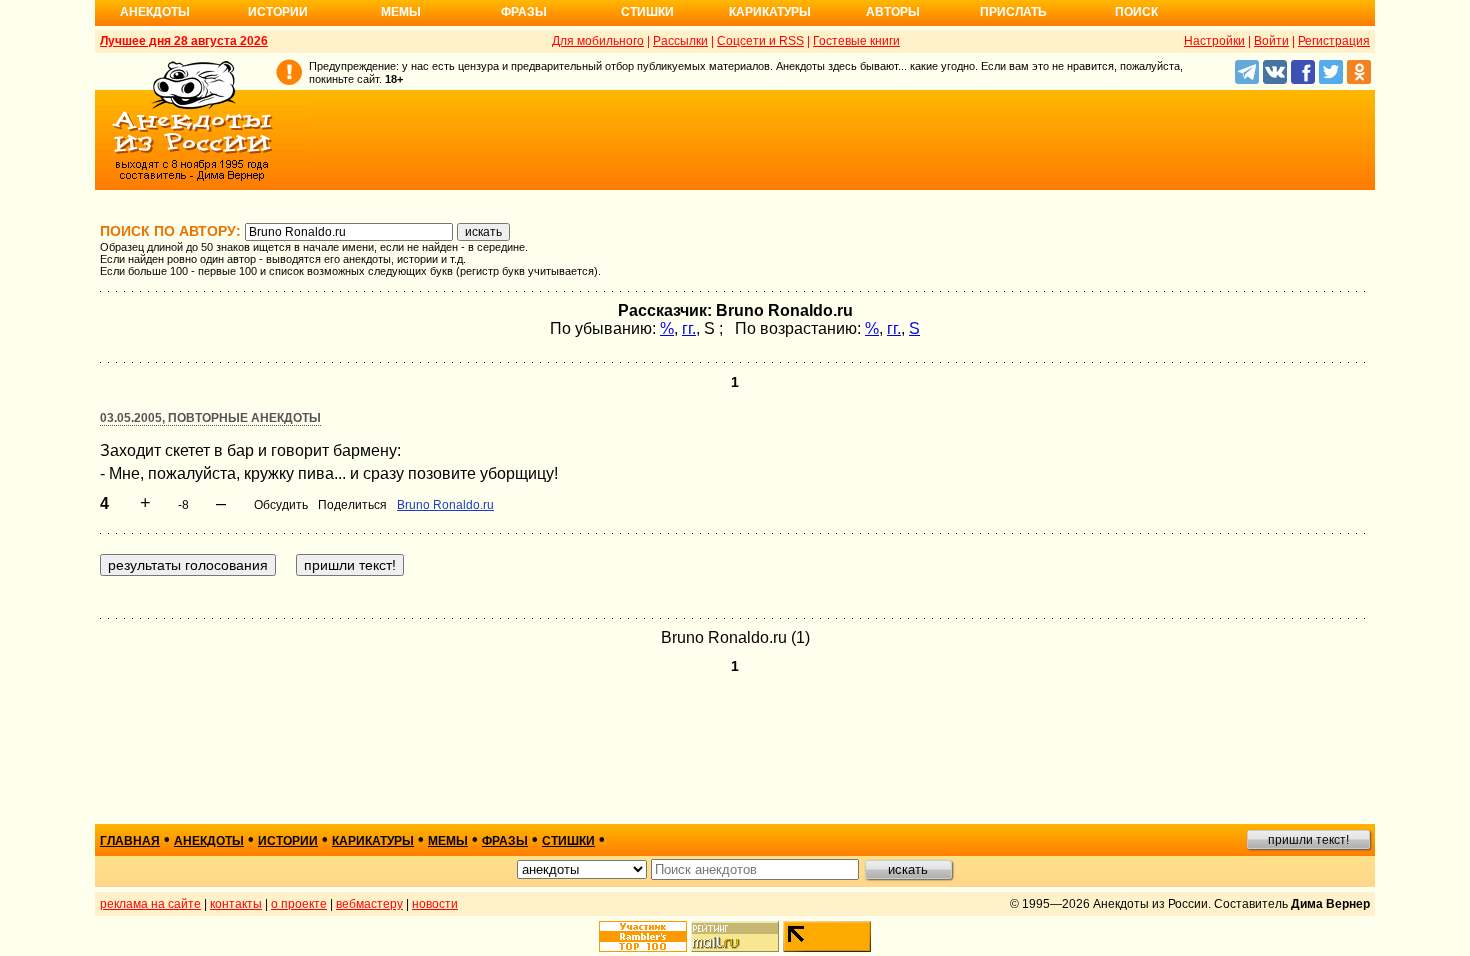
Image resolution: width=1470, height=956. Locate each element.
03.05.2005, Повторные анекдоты (210, 418)
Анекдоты (155, 12)
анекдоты (209, 841)
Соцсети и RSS (760, 41)
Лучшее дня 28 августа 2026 (184, 41)
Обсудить (281, 505)
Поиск (1136, 12)
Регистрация (1334, 41)
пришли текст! (1308, 840)
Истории (278, 12)
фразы (505, 841)
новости (435, 904)
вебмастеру (369, 904)
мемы (448, 841)
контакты (236, 904)
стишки (568, 841)
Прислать (1013, 12)
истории (288, 841)
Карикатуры (770, 12)
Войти (1271, 41)
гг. (689, 328)
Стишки (647, 12)
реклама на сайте (150, 904)
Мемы (401, 12)
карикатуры (373, 841)
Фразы (524, 12)
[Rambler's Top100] (643, 936)
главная (130, 841)
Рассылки (680, 41)
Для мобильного (598, 41)
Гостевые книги (856, 41)
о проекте (299, 904)
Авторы (893, 12)
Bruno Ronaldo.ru (445, 505)
